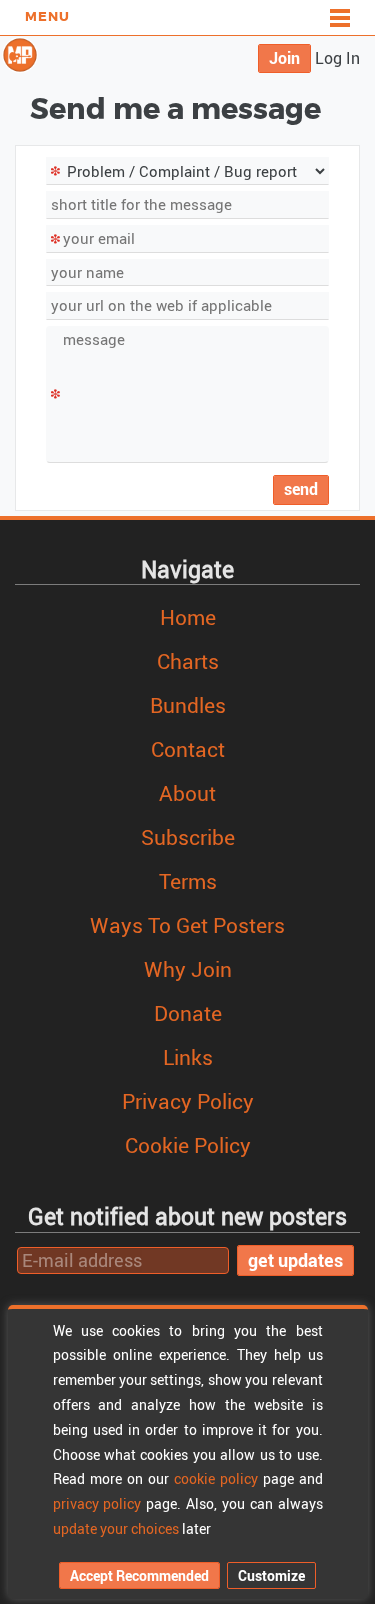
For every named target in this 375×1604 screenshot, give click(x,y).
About (187, 793)
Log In (337, 58)
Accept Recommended (139, 1575)
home (188, 617)
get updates (295, 1260)
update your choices (116, 1528)
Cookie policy (188, 1145)
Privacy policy (188, 1101)
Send (301, 489)
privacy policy (97, 1503)
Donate (188, 1013)
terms (188, 881)
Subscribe (188, 837)
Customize (271, 1575)
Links (188, 1057)
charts (188, 661)
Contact (188, 749)
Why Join (188, 969)
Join (284, 58)
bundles (188, 705)
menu (47, 17)
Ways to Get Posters (187, 925)
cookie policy (216, 1478)
